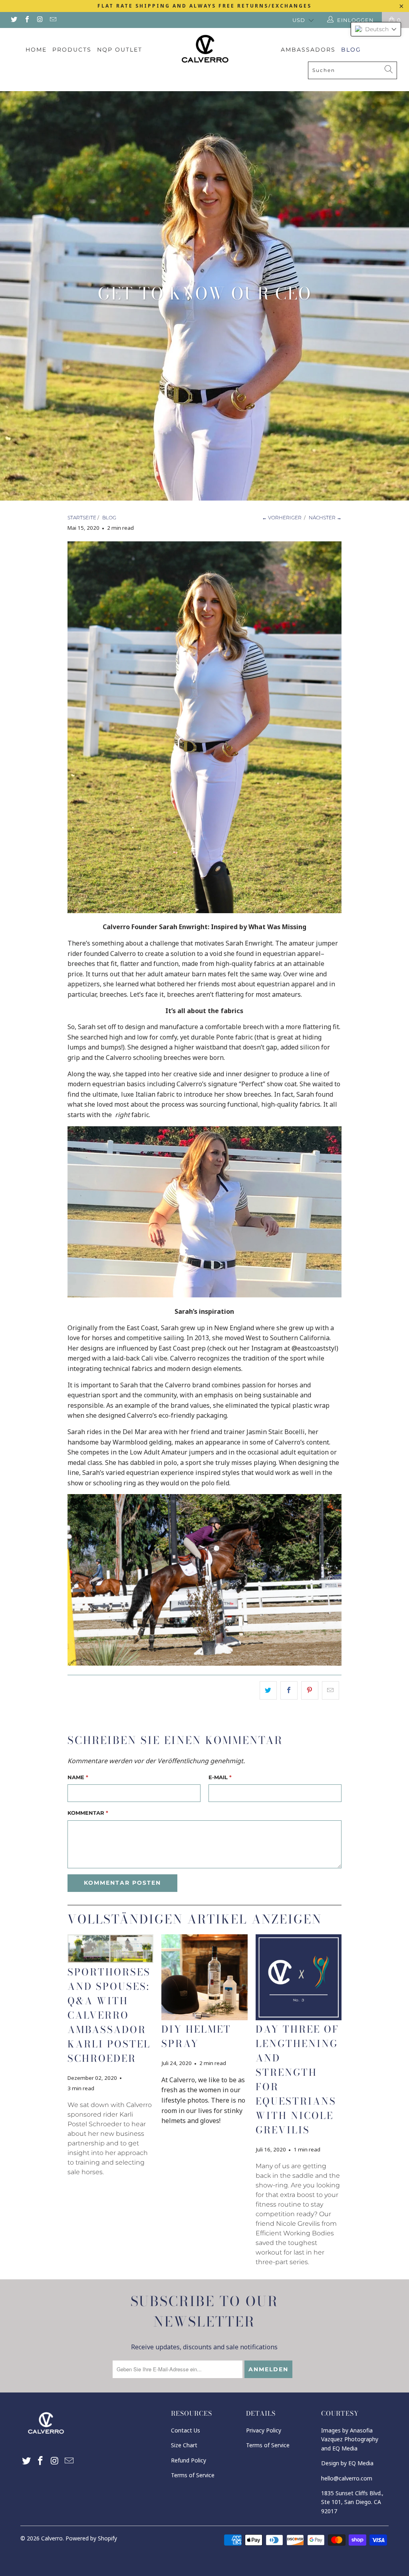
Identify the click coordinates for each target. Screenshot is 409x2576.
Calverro (52, 2538)
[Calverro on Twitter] (14, 20)
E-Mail (220, 1777)
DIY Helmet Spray (196, 2036)
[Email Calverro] (52, 20)
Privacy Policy (264, 2430)
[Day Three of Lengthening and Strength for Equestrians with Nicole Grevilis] (299, 1977)
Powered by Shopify (91, 2538)
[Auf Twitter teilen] (268, 1690)
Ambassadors (308, 50)
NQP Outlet (120, 50)
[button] (376, 29)
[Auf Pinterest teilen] (310, 1690)
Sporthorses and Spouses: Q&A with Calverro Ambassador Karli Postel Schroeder (109, 2015)
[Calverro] (204, 48)
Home (36, 50)
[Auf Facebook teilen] (289, 1690)
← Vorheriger (282, 518)
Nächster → (325, 518)
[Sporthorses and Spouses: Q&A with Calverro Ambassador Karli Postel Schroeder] (110, 1949)
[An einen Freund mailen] (331, 1690)
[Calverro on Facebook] (26, 20)
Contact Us (186, 2430)
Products (72, 50)
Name (78, 1777)
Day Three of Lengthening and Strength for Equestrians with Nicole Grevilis (297, 2080)
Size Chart (184, 2445)
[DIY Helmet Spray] (204, 1977)
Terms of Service (193, 2475)
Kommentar (88, 1813)
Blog (351, 50)
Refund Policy (189, 2460)
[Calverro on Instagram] (40, 20)
